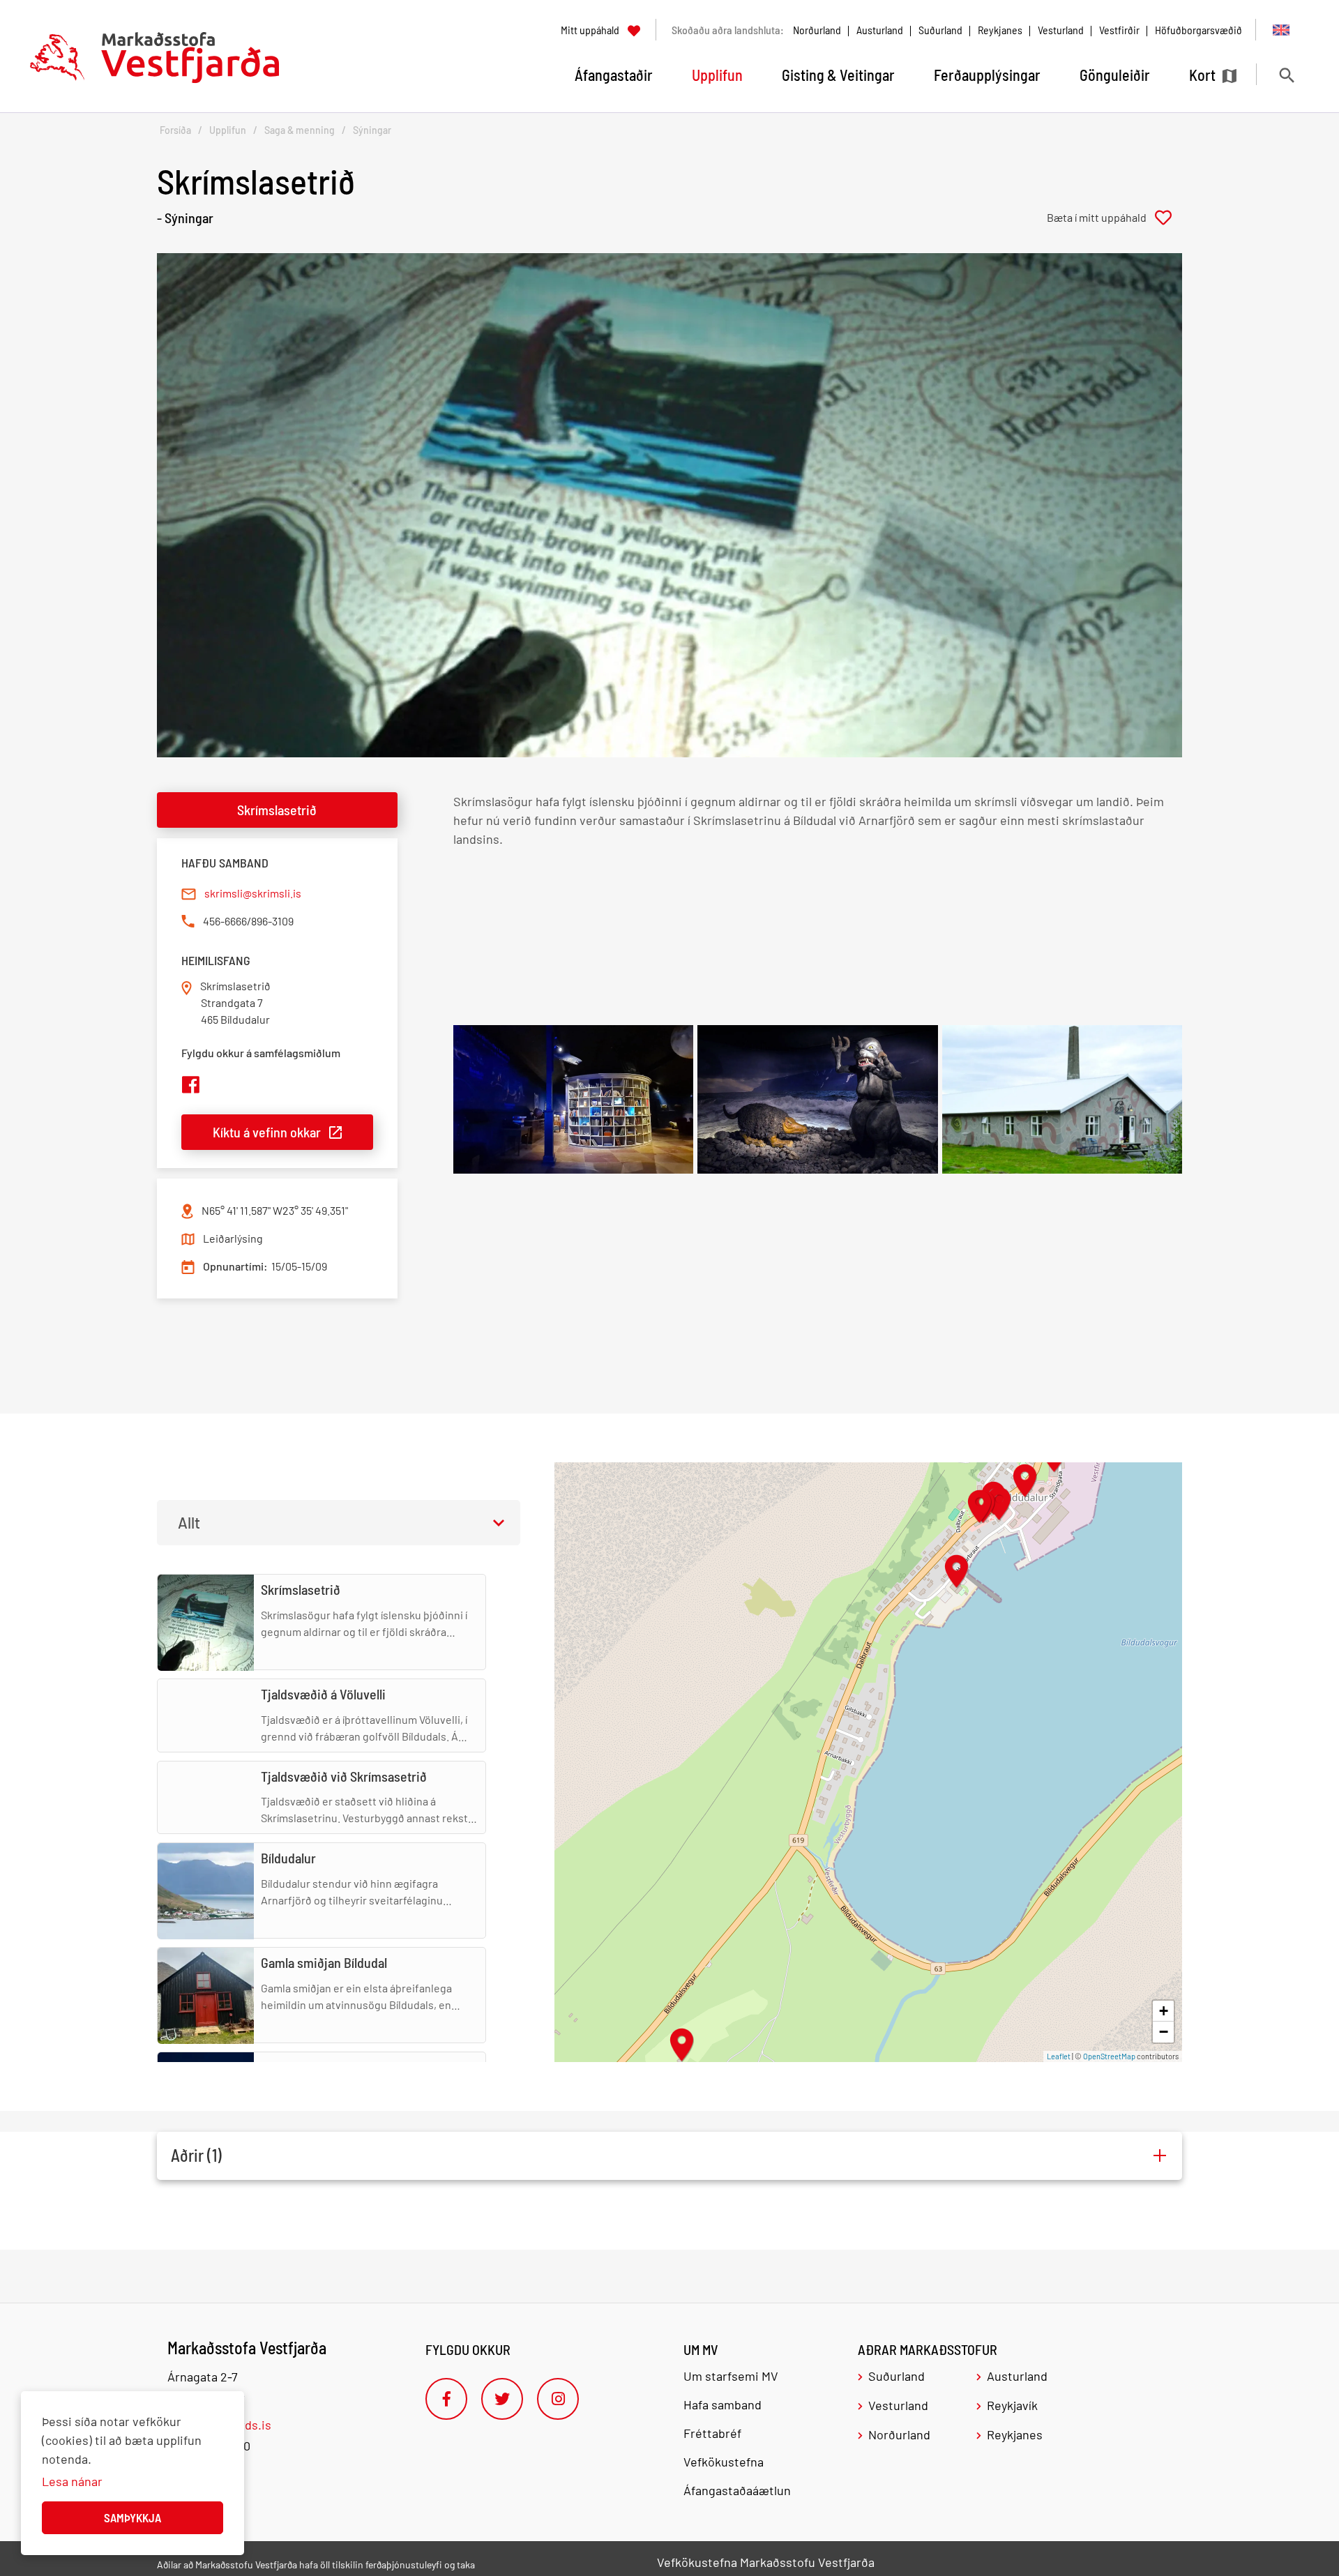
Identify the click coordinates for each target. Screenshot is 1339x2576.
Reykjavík (1012, 2405)
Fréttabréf (712, 2433)
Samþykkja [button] (133, 2517)
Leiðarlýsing (233, 1238)
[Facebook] (446, 2399)
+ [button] (1164, 2011)
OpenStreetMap (1109, 2056)
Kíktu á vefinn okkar (267, 1132)
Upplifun (228, 130)
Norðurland (817, 30)
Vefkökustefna (724, 2462)
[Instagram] (558, 2399)
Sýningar (372, 130)
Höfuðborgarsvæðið (1198, 30)
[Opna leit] (1286, 75)
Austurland (880, 30)
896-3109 (272, 921)
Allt (189, 1522)
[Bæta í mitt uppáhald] (1114, 218)
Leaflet (1059, 2056)
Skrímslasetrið (277, 810)
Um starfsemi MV (731, 2376)
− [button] (1164, 2032)
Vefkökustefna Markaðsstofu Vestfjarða (766, 2562)
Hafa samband (723, 2404)
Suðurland (940, 30)
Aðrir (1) (196, 2155)
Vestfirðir (1119, 30)
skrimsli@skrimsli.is (253, 893)
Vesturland (1061, 30)
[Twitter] (502, 2399)
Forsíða (175, 130)
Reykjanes (1000, 30)
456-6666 (225, 921)
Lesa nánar (72, 2481)
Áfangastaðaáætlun (737, 2490)
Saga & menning (300, 130)
